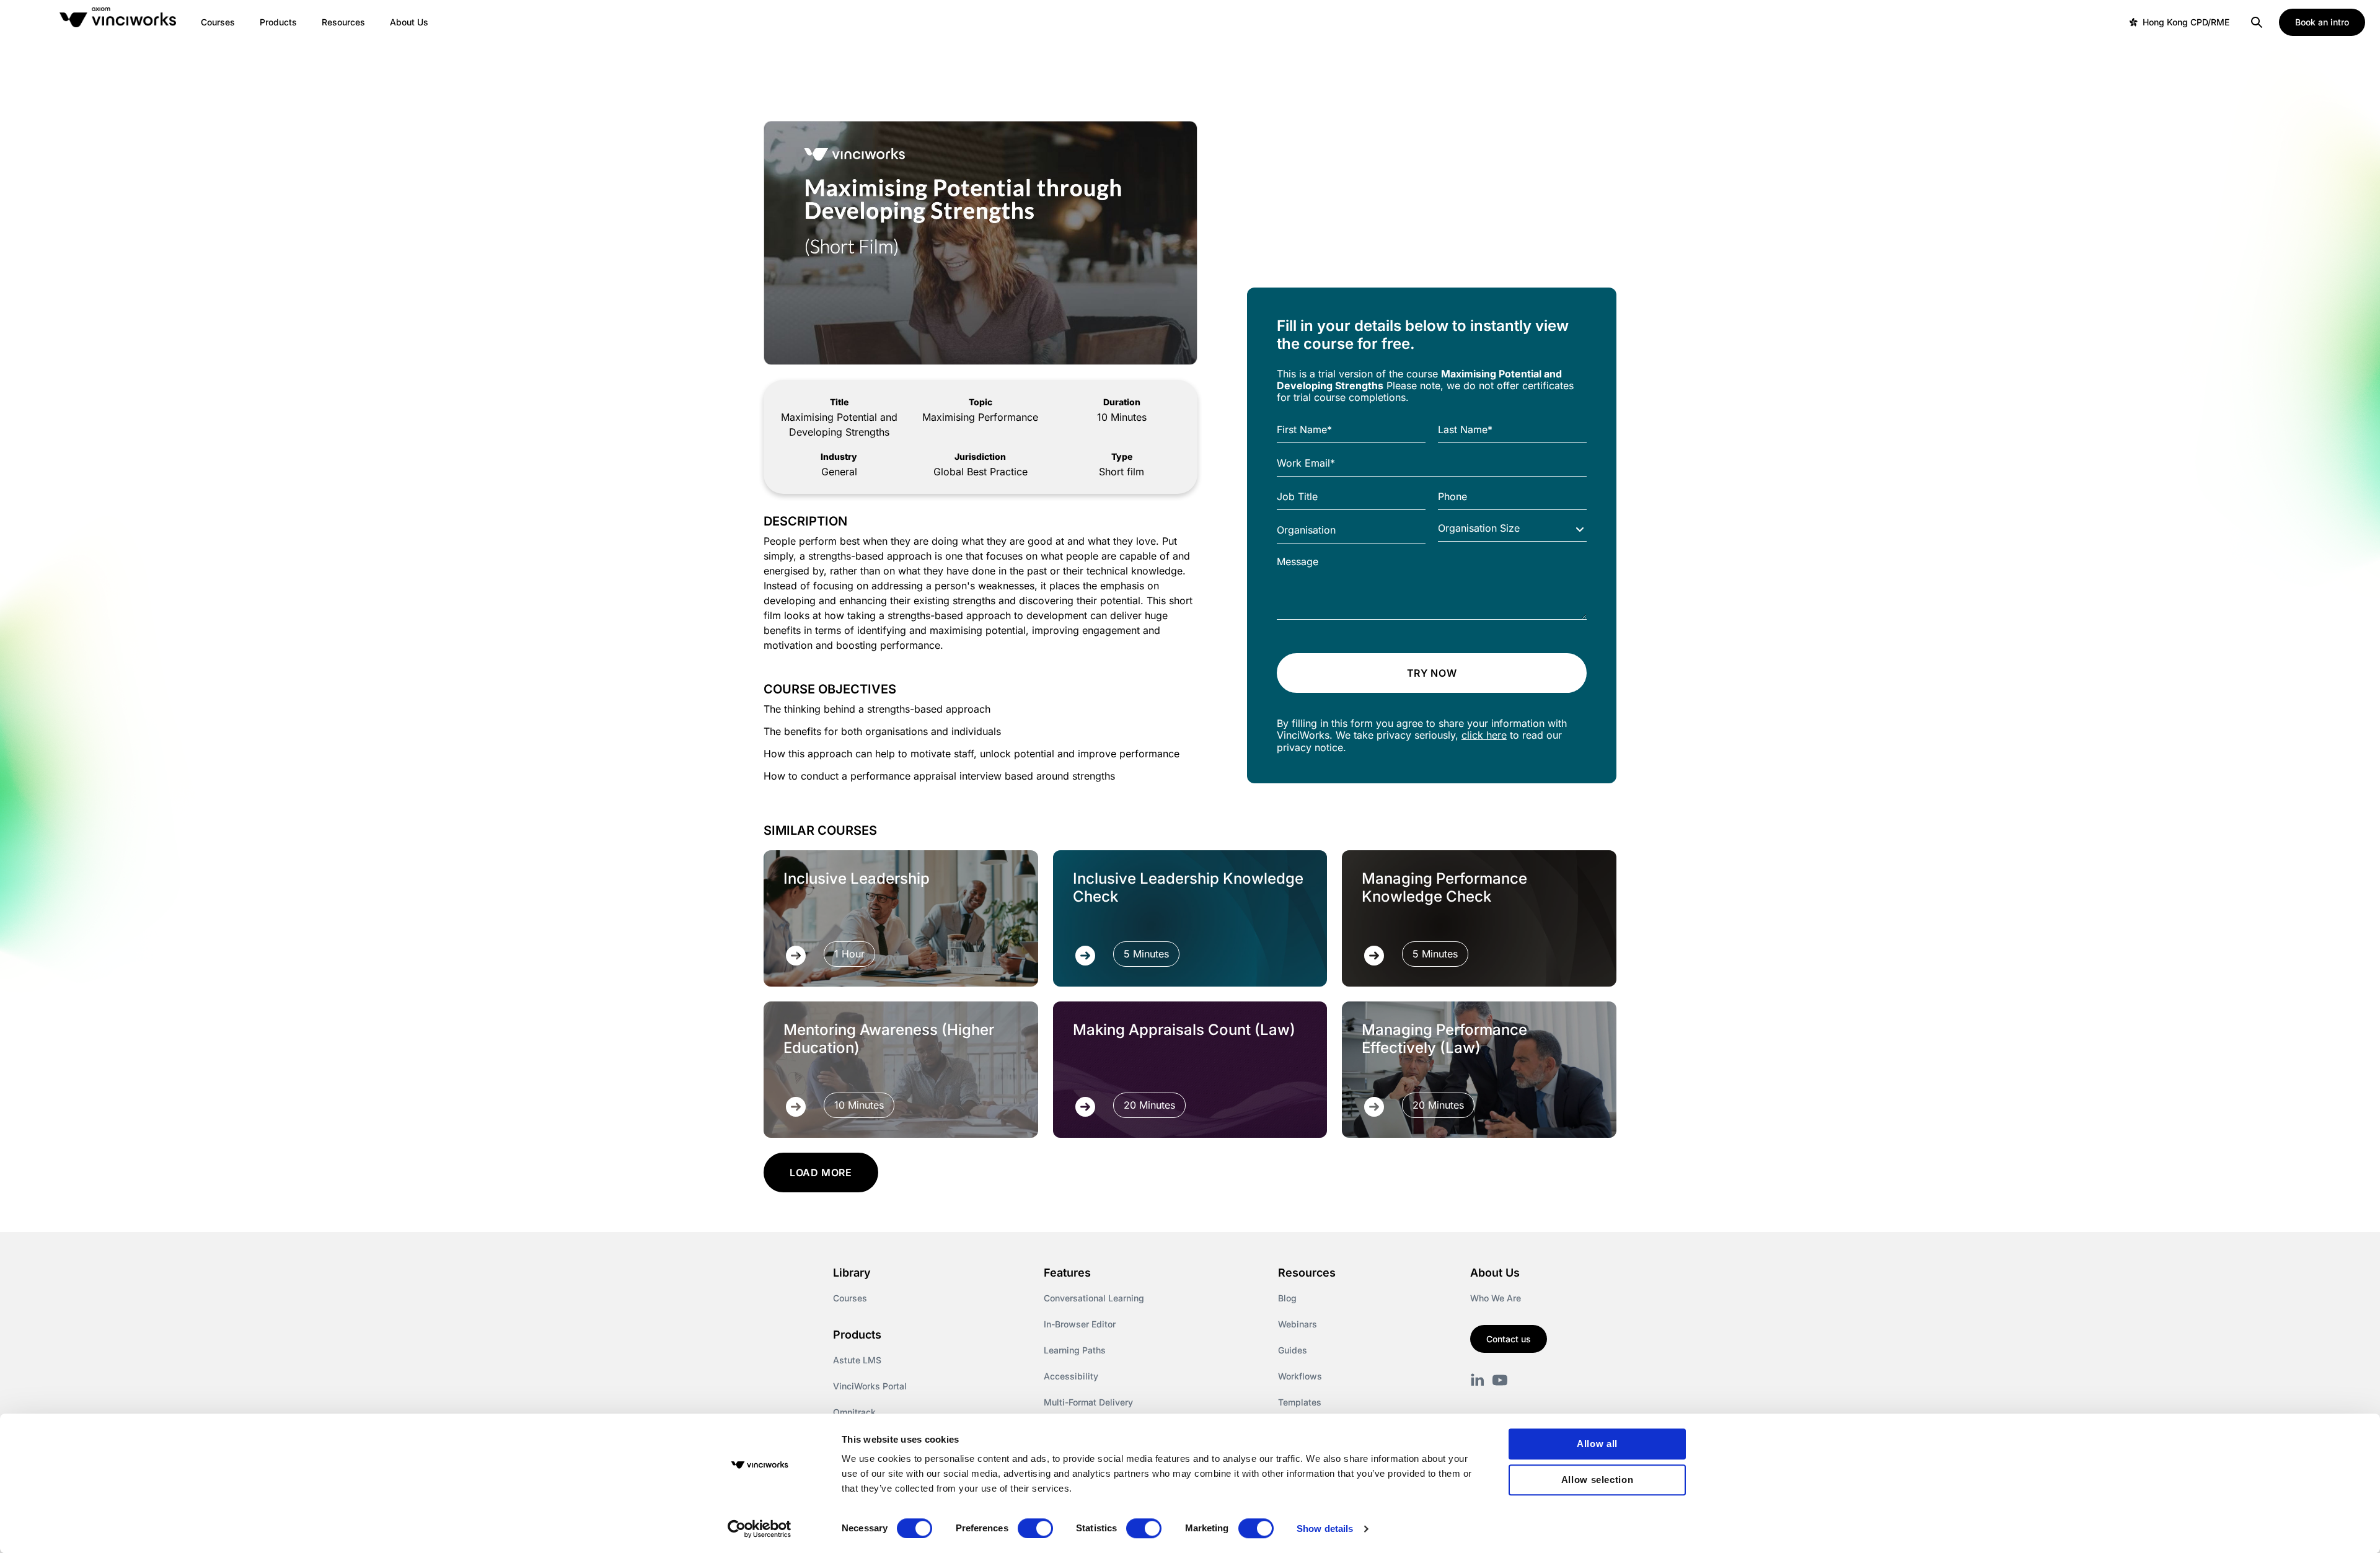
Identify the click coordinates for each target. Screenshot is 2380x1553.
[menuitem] (218, 22)
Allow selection (1598, 1480)
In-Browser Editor (1080, 1324)
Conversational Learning (1094, 1298)
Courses (850, 1298)
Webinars (1298, 1324)
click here (1484, 735)
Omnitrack (854, 1412)
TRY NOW (1432, 673)
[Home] (120, 22)
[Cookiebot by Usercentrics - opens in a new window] (760, 1529)
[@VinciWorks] (1500, 1380)
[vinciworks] (1478, 1380)
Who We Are (1496, 1298)
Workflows (1300, 1376)
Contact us (1509, 1339)
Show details (1325, 1529)
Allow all (1597, 1444)
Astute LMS (857, 1360)
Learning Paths (1075, 1350)
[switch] (1035, 1528)
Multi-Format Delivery (1088, 1402)
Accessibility (1071, 1376)
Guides (1293, 1350)
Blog (1287, 1298)
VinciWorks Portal (870, 1386)
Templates (1300, 1402)
